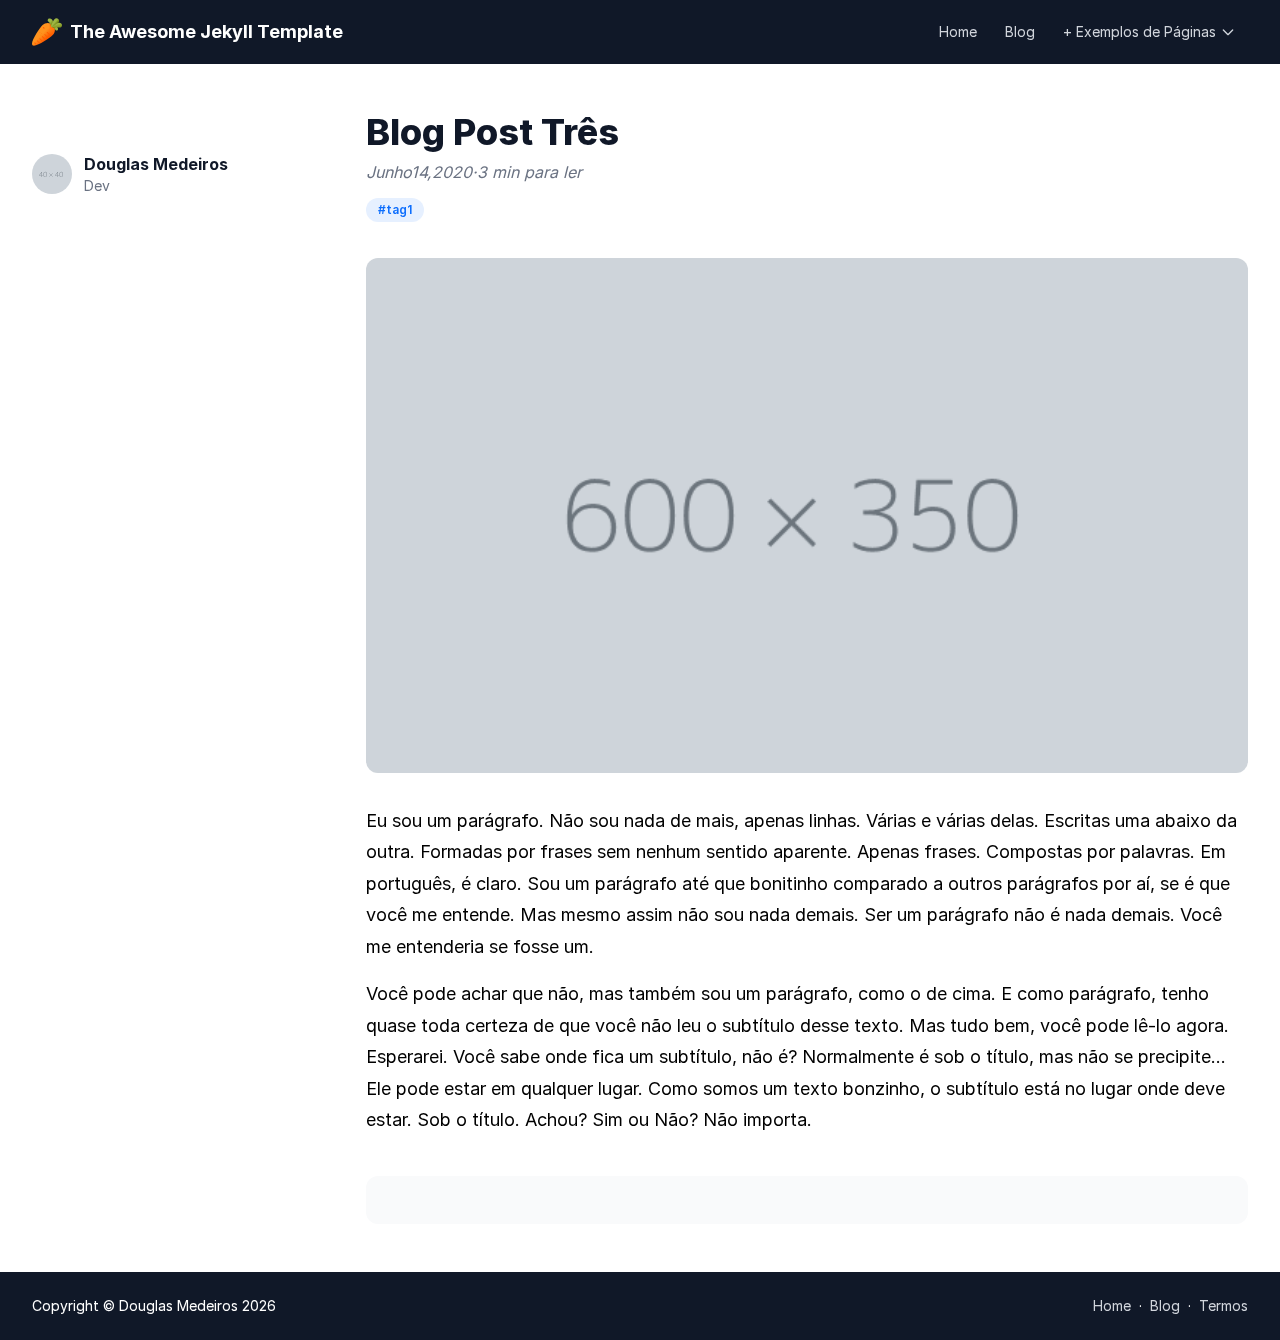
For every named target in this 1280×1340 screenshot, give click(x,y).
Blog (1020, 31)
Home (958, 31)
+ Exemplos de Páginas (1139, 31)
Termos (1223, 1305)
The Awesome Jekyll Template (206, 31)
